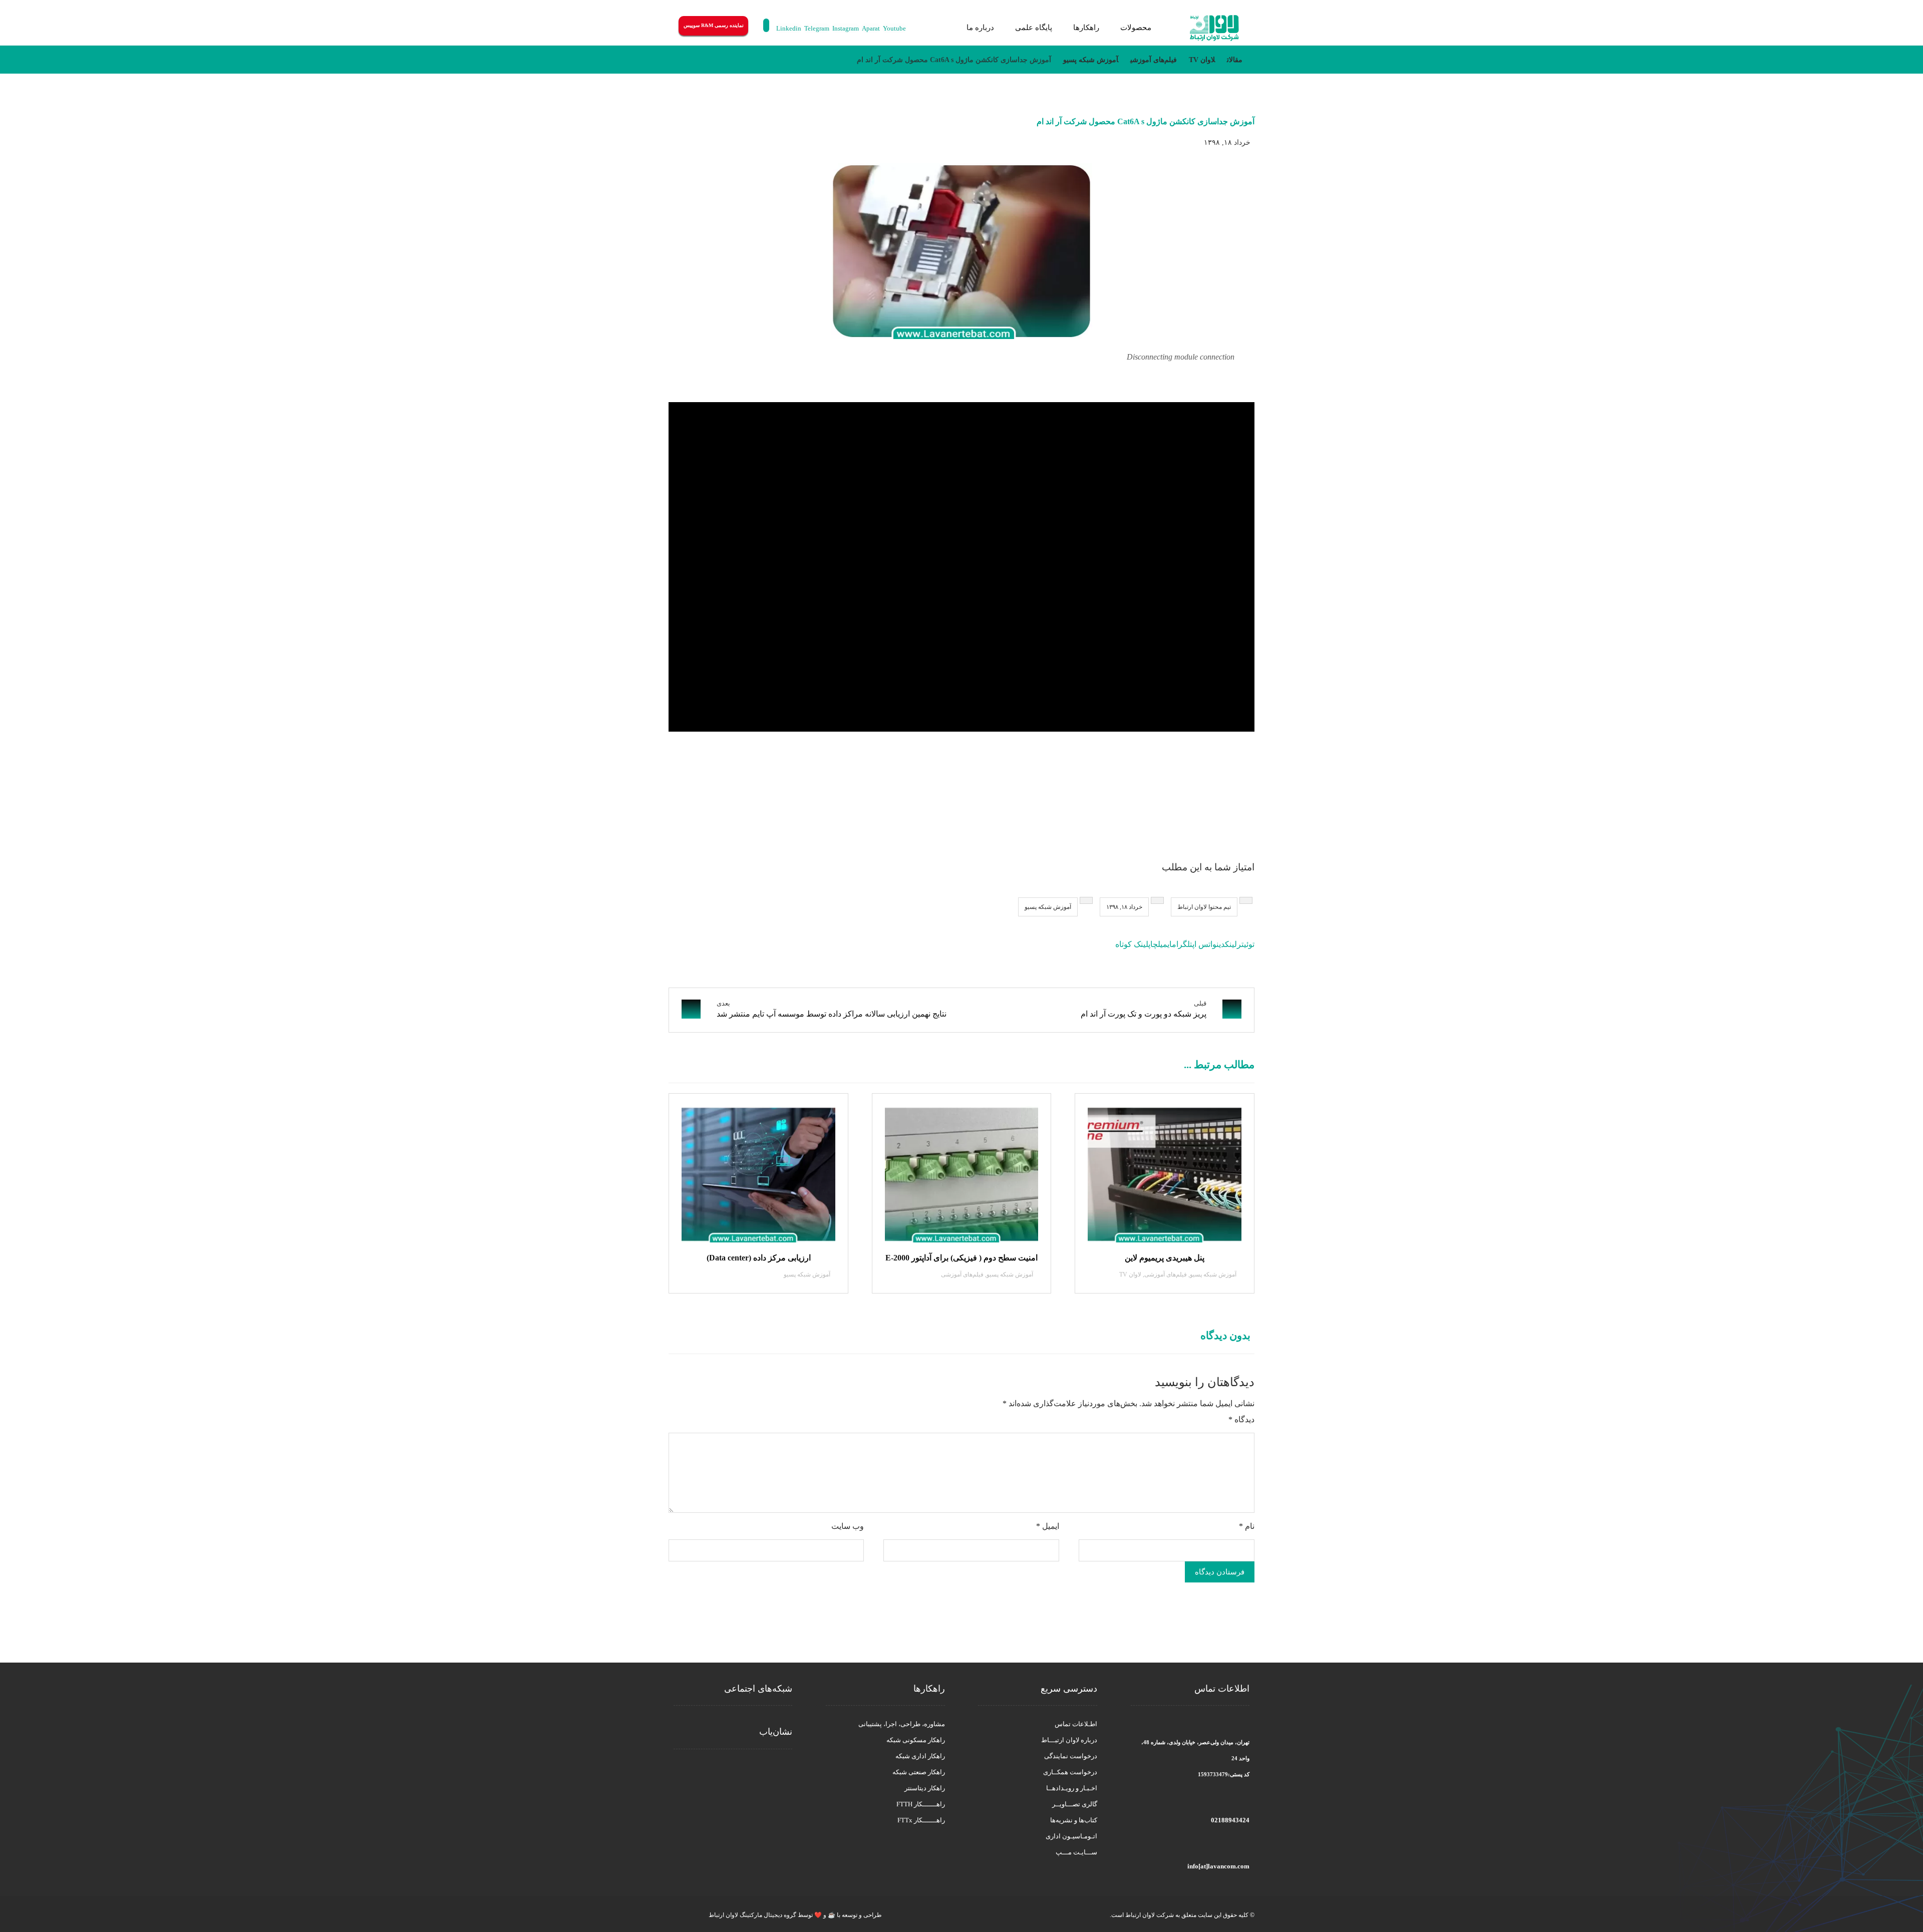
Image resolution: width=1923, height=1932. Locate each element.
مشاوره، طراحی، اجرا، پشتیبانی (902, 1724)
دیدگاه (1241, 1419)
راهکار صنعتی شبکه (919, 1772)
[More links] (943, 28)
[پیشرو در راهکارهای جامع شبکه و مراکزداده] (1214, 28)
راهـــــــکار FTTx (921, 1820)
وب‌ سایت (848, 1526)
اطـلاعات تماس (1076, 1724)
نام (1247, 1526)
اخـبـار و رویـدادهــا (1072, 1788)
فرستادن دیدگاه (1220, 1572)
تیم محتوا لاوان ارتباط (1204, 907)
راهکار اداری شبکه (920, 1756)
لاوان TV (1130, 1274)
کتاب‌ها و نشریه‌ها (1074, 1820)
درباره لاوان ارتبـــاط (1069, 1740)
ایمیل (1048, 1526)
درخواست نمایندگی (1071, 1756)
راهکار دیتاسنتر (925, 1788)
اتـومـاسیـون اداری (1071, 1836)
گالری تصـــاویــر (1075, 1804)
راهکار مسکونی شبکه (916, 1740)
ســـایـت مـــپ (1076, 1852)
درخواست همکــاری (1070, 1772)
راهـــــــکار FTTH (921, 1804)
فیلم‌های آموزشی (1166, 1274)
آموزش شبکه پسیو (1048, 907)
